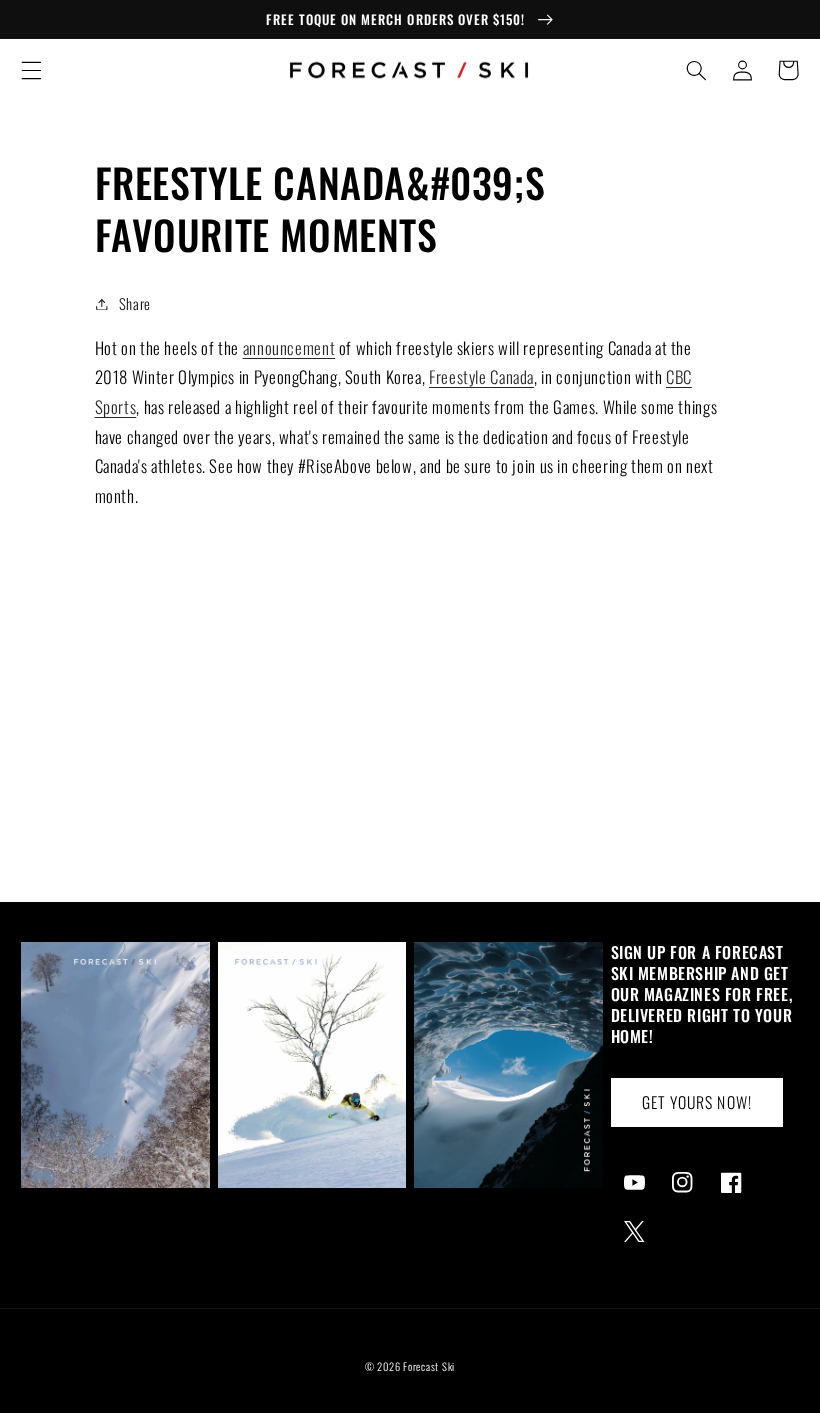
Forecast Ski (429, 1366)
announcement (289, 347)
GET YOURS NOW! (697, 1102)
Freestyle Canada (481, 376)
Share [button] (135, 303)
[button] (31, 70)
